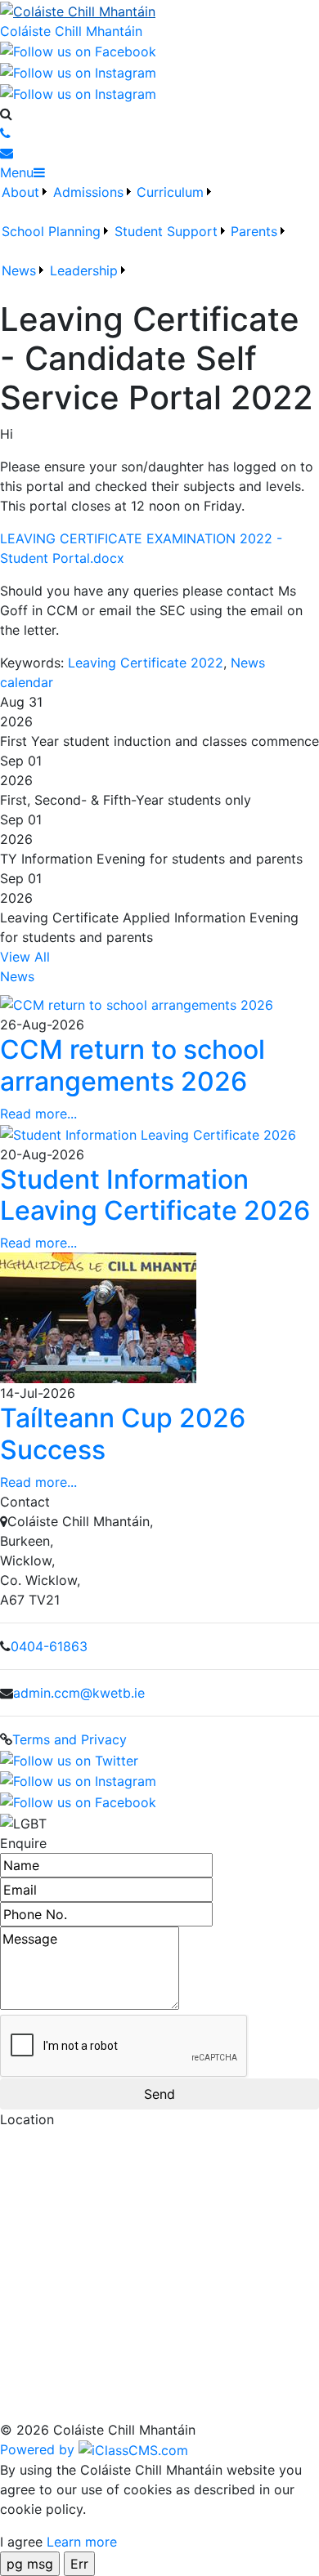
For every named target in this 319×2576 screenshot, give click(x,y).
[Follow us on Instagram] (78, 71)
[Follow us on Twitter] (78, 92)
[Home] (159, 11)
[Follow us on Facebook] (78, 51)
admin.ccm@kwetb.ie (79, 1693)
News (19, 270)
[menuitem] (25, 202)
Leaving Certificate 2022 (146, 663)
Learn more (82, 2542)
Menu (17, 172)
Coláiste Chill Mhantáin (71, 31)
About (20, 192)
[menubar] (159, 241)
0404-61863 (49, 1646)
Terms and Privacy (70, 1739)
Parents (254, 231)
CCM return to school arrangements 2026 (133, 1065)
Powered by (39, 2449)
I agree (21, 2542)
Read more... (38, 1114)
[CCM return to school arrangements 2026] (137, 1004)
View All (25, 957)
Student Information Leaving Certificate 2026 (155, 1195)
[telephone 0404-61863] (5, 133)
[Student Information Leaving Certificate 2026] (148, 1133)
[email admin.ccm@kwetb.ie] (7, 153)
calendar (27, 682)
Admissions (88, 192)
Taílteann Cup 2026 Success (123, 1433)
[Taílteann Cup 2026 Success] (98, 1317)
